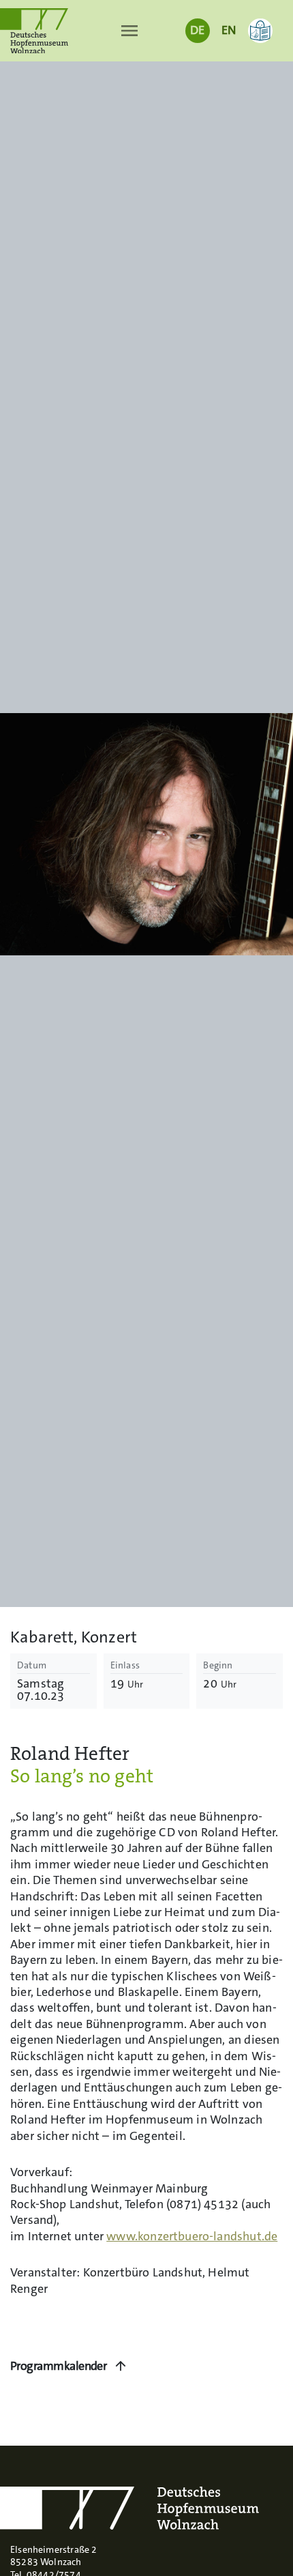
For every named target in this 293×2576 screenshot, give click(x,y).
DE (197, 30)
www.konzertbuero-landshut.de (192, 2237)
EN (229, 30)
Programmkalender (58, 2366)
